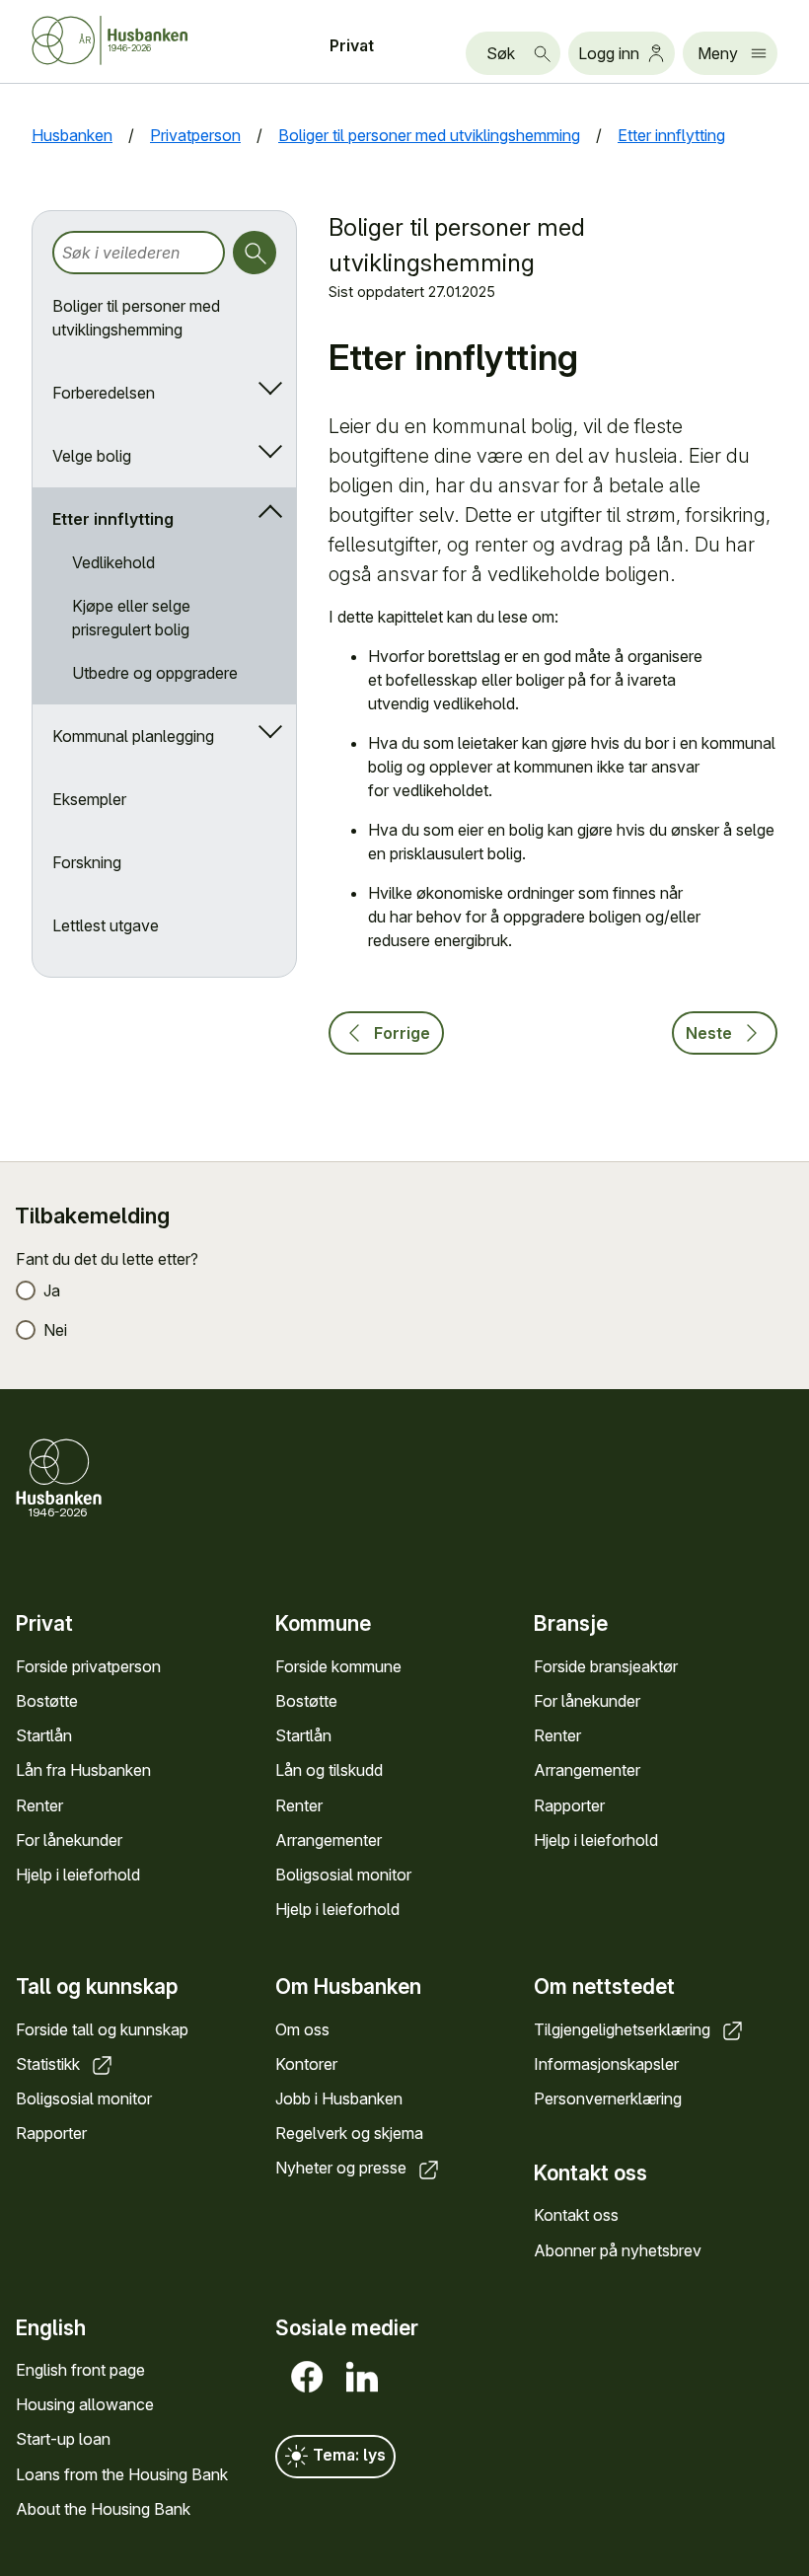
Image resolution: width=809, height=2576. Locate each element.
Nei (55, 1330)
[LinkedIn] (358, 2377)
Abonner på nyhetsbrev (618, 2250)
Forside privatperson (88, 1666)
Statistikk (50, 2064)
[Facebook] (303, 2377)
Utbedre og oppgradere (155, 673)
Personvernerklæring (608, 2098)
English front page (80, 2370)
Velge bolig (92, 456)
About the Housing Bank (103, 2509)
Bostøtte (47, 1701)
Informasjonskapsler (606, 2064)
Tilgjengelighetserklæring (624, 2029)
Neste (709, 1033)
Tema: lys (347, 2455)
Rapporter (569, 1805)
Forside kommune (338, 1666)
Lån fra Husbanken (83, 1770)
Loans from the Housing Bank (122, 2474)
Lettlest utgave (106, 925)
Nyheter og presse (343, 2168)
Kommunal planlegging (133, 736)
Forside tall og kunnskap (102, 2029)
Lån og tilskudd (329, 1770)
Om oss (302, 2029)
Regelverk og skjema (349, 2133)
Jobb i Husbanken (339, 2098)
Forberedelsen (104, 393)
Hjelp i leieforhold (78, 1875)
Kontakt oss (576, 2215)
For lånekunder (69, 1840)
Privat (352, 45)
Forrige (402, 1033)
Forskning (87, 862)
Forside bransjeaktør (606, 1666)
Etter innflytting (113, 519)
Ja (52, 1290)
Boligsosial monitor (343, 1875)
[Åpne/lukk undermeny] (266, 393)
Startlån (44, 1735)
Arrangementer (329, 1840)
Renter (39, 1805)
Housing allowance (85, 2404)
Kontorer (306, 2064)
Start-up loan (63, 2439)
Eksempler (89, 799)
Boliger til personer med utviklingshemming (136, 318)
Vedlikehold (113, 562)
